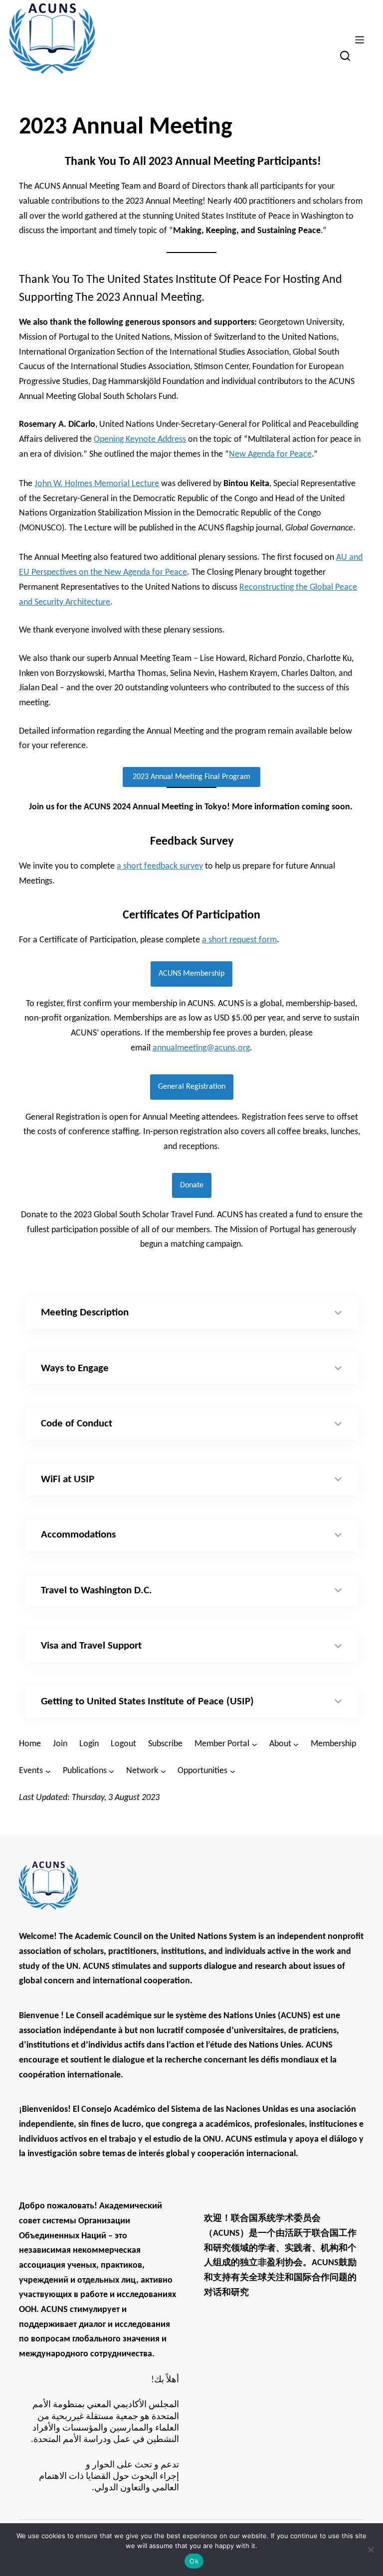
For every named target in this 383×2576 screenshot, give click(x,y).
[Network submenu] (163, 1771)
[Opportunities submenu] (233, 1771)
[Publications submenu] (111, 1771)
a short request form (239, 940)
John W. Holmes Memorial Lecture (97, 484)
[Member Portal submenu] (255, 1744)
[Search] (345, 56)
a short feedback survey (160, 866)
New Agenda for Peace (270, 454)
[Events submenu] (48, 1771)
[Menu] (360, 40)
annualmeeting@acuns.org (201, 1048)
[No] (371, 2550)
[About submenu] (296, 1744)
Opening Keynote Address (140, 440)
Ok (194, 2561)
